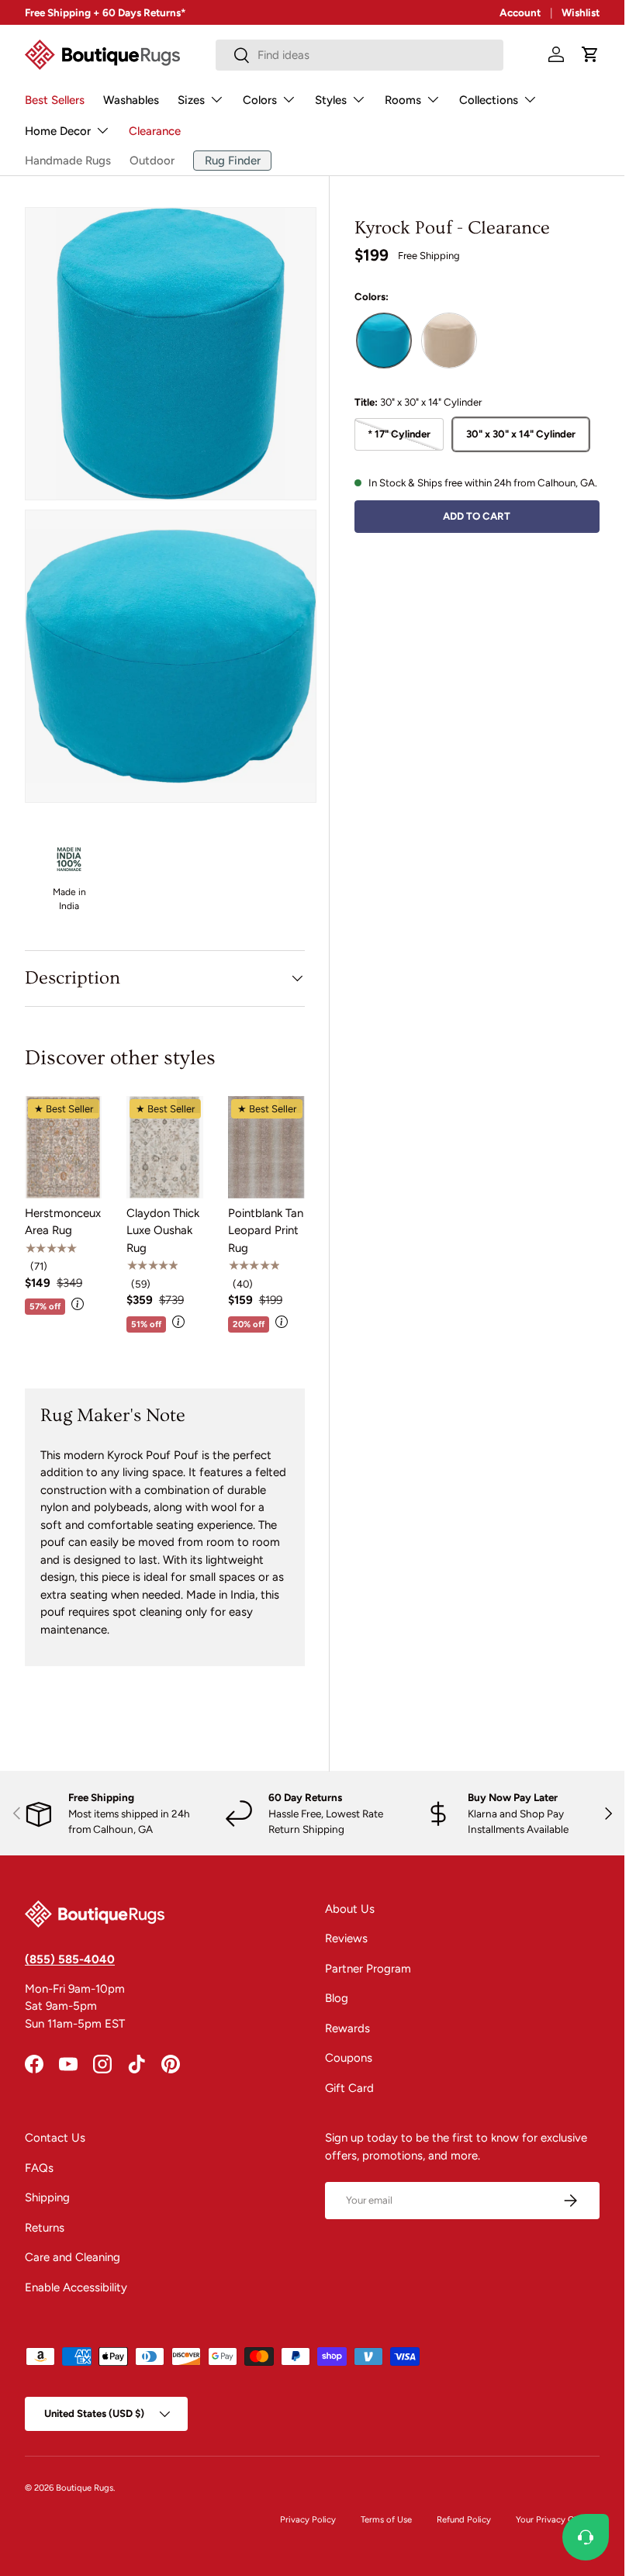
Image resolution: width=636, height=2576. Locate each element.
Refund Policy (464, 2519)
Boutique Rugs (85, 2488)
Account (520, 12)
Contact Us (55, 2138)
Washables (131, 100)
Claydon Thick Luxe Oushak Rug (163, 1231)
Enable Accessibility (76, 2287)
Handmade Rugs (68, 161)
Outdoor (152, 161)
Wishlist (581, 12)
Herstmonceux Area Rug (63, 1222)
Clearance (155, 131)
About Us (350, 1909)
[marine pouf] (449, 341)
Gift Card (349, 2088)
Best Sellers (55, 100)
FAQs (39, 2168)
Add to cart (477, 516)
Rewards (347, 2028)
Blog (337, 1998)
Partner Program (368, 1969)
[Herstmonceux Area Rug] (63, 1147)
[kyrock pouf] (384, 341)
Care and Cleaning (73, 2257)
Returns (45, 2228)
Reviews (346, 1938)
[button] (590, 54)
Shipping (47, 2197)
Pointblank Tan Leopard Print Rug (266, 1231)
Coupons (349, 2058)
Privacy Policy (308, 2519)
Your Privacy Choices (558, 2519)
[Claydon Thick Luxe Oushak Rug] (165, 1147)
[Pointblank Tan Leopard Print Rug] (266, 1147)
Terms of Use (386, 2519)
